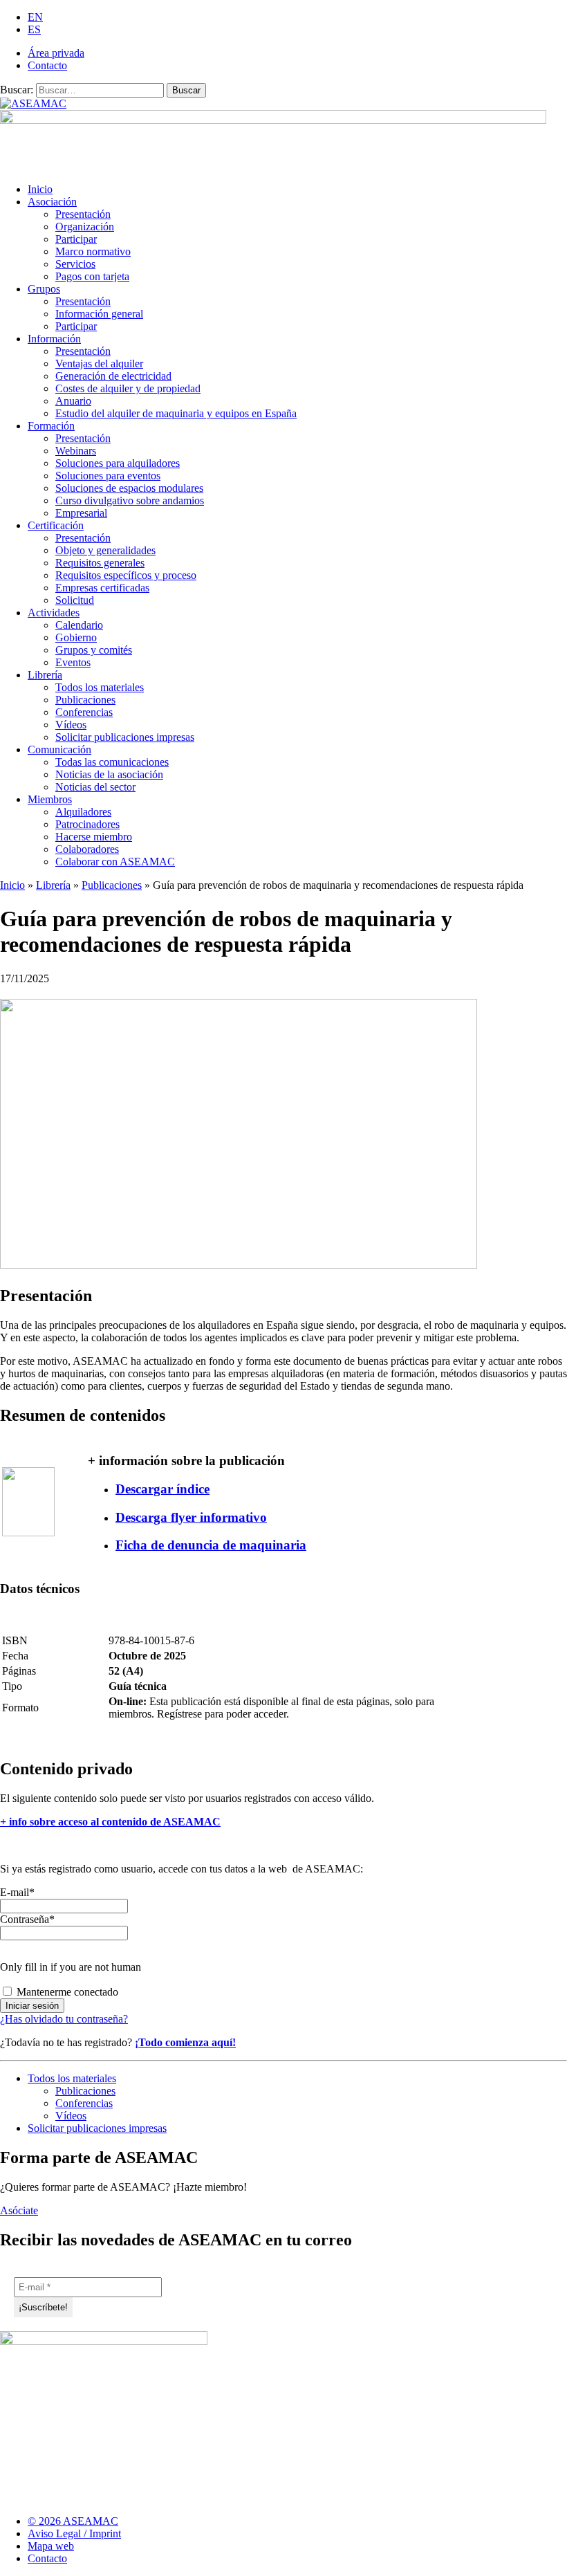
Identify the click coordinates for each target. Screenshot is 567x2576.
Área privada (56, 53)
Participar (76, 239)
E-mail (17, 1892)
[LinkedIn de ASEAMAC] (532, 2527)
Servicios (75, 264)
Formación (51, 426)
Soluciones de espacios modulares (129, 488)
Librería (45, 675)
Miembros (50, 799)
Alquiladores (83, 812)
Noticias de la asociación (109, 774)
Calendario (79, 625)
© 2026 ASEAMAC (73, 2521)
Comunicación (59, 749)
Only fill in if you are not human (71, 1967)
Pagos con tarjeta (92, 276)
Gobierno (76, 637)
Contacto (47, 65)
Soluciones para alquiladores (118, 463)
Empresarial (81, 513)
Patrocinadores (87, 824)
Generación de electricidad (113, 376)
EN (35, 17)
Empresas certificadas (102, 588)
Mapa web (51, 2546)
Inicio (40, 189)
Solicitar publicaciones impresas (125, 737)
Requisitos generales (100, 563)
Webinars (76, 451)
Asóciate (19, 2210)
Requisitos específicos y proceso (126, 575)
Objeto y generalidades (105, 550)
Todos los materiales (100, 687)
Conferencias (84, 712)
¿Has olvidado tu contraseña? (64, 2019)
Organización (85, 227)
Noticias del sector (95, 787)
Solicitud (75, 600)
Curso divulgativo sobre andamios (130, 500)
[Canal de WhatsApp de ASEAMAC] (558, 2527)
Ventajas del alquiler (99, 364)
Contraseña (27, 1919)
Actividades (54, 613)
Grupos (44, 289)
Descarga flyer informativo (191, 1517)
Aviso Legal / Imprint (74, 2533)
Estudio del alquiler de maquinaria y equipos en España (176, 413)
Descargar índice (162, 1489)
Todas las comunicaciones (112, 762)
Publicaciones (85, 700)
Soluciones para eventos (108, 476)
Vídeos (71, 725)
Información (54, 339)
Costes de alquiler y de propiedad (128, 388)
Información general (99, 314)
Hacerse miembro (94, 837)
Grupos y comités (94, 650)
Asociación (52, 202)
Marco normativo (93, 251)
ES (34, 29)
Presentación (83, 214)
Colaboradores (87, 849)
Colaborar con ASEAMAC (115, 862)
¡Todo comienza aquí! (185, 2042)
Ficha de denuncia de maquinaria (211, 1545)
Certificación (56, 525)
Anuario (73, 401)
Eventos (73, 662)
